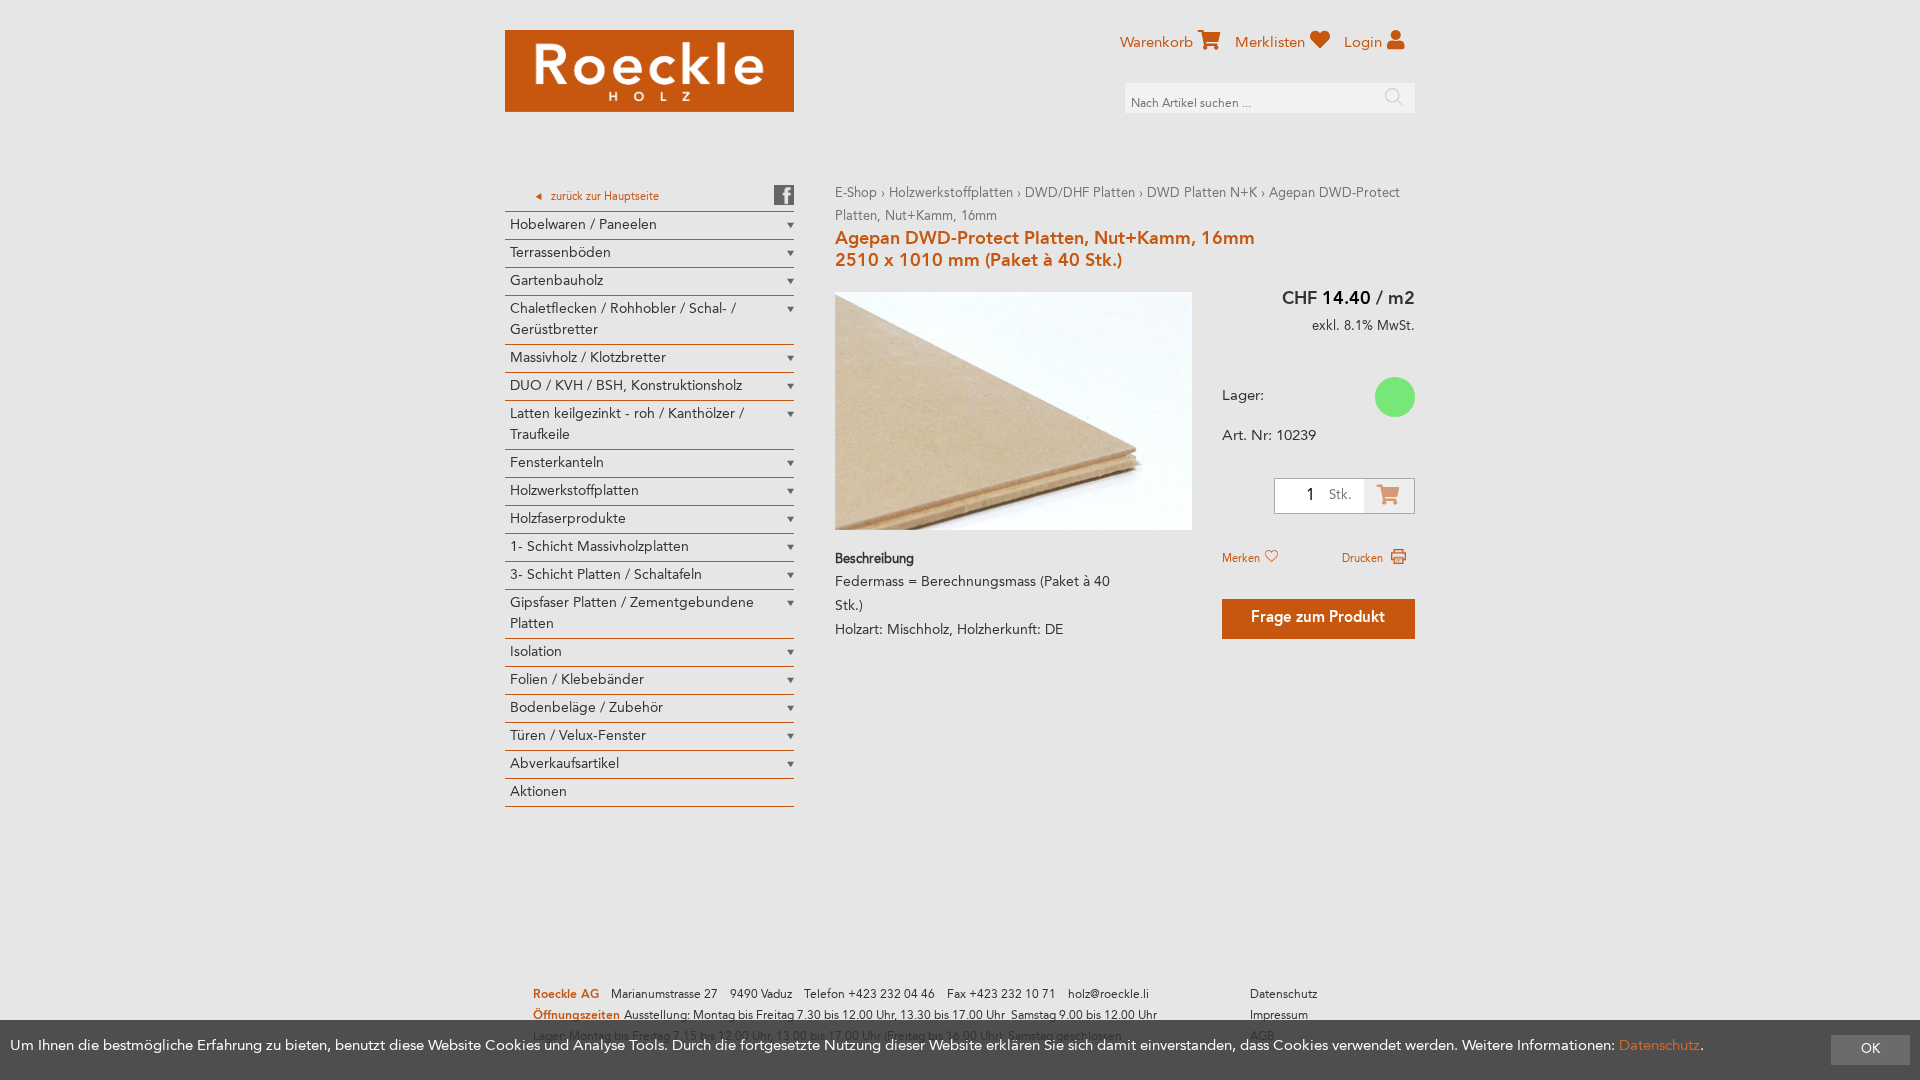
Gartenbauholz (556, 281)
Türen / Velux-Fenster (578, 736)
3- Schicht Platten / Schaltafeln (606, 575)
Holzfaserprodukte (568, 519)
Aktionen (538, 792)
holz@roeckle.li (1108, 995)
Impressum (1279, 1016)
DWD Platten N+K (1202, 193)
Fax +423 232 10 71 (1001, 995)
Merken (1242, 559)
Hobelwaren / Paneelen (583, 225)
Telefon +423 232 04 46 (869, 995)
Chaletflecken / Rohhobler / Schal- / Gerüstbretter (623, 319)
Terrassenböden (560, 253)
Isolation (536, 652)
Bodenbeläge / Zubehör (586, 708)
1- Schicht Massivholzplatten (599, 547)
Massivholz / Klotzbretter (588, 358)
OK (1870, 1049)
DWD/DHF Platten (1080, 193)
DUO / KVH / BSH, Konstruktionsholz (626, 386)
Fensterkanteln (557, 463)
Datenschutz (1283, 995)
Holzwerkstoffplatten (574, 491)
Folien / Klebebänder (577, 680)
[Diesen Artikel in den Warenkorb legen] (1389, 496)
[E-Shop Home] (649, 71)
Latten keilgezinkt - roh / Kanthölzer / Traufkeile (627, 424)
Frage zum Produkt (1318, 618)
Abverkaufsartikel (564, 764)
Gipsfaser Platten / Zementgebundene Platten (632, 613)
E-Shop (856, 193)
